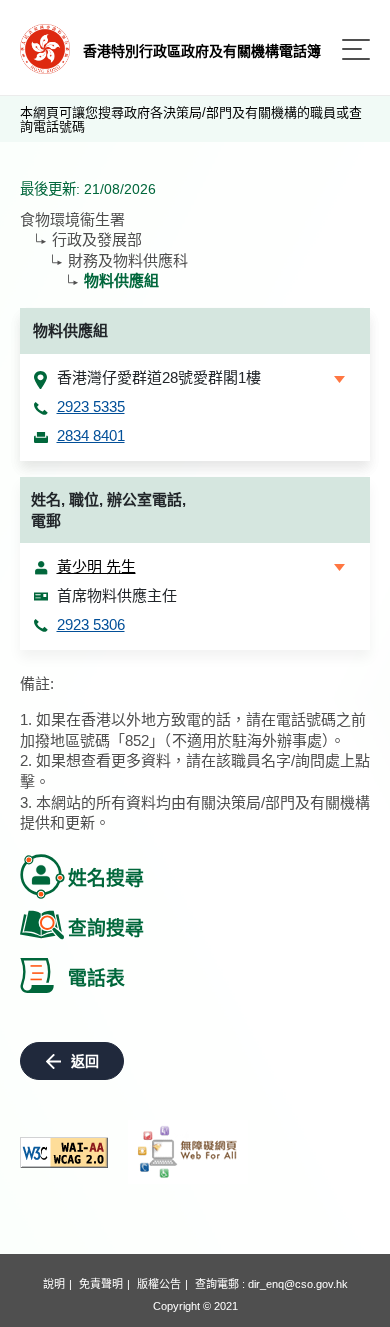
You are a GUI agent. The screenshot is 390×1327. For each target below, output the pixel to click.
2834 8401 (91, 435)
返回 (85, 1061)
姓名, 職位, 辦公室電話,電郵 (108, 510)
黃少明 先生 (96, 566)
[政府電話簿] (45, 47)
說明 (54, 1284)
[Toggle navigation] (356, 49)
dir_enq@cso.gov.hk (298, 1284)
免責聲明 (101, 1284)
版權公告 (159, 1284)
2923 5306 (91, 624)
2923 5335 (91, 406)
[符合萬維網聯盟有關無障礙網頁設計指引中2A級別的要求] (64, 1152)
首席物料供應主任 (117, 595)
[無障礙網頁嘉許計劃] (188, 1152)
